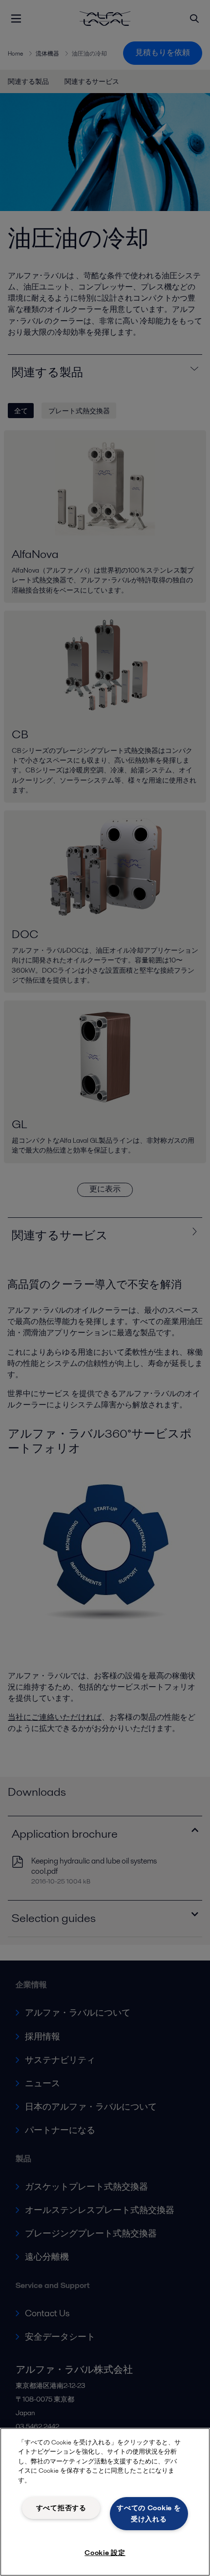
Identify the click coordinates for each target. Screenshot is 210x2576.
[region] (105, 2502)
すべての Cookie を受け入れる (149, 2513)
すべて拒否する (61, 2508)
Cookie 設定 (105, 2553)
